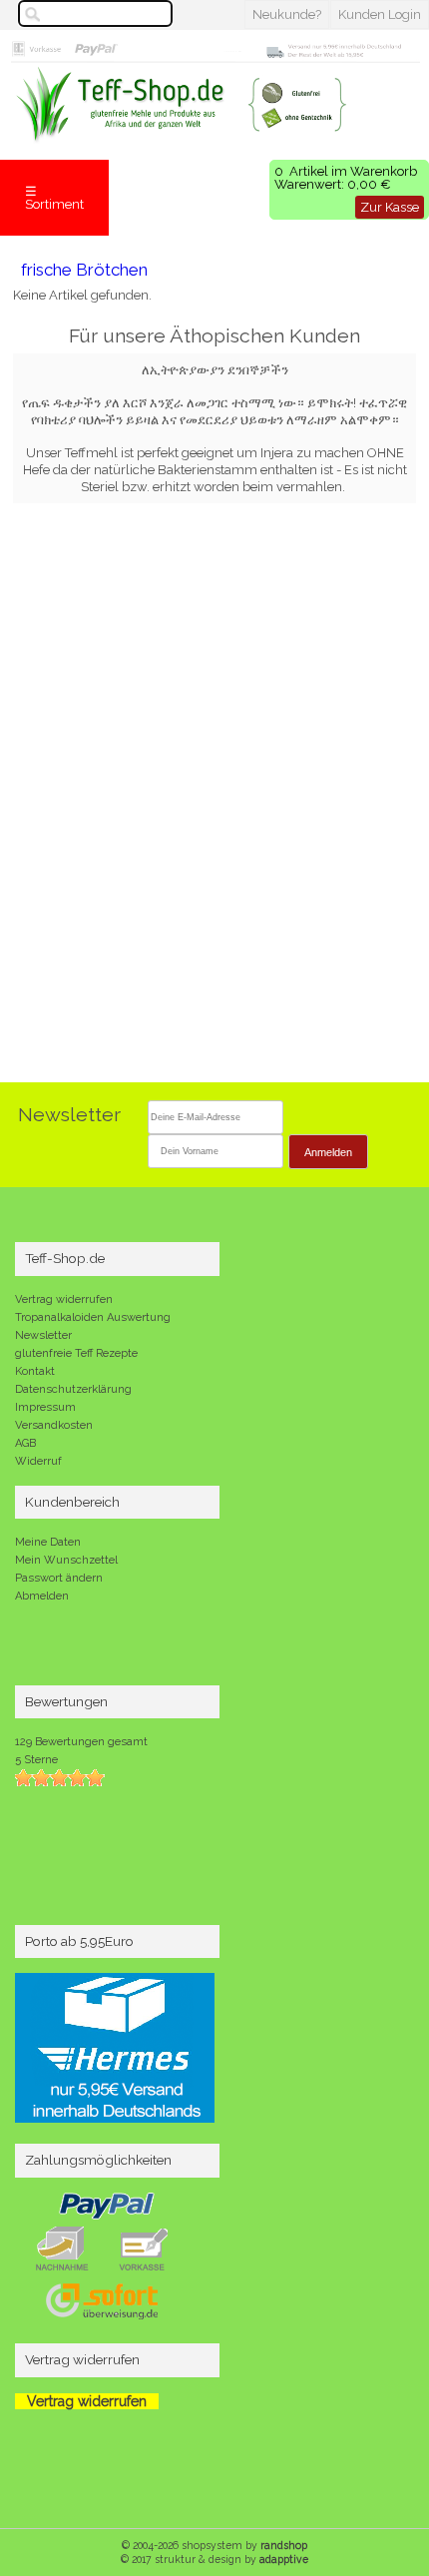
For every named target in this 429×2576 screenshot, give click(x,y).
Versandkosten (54, 1425)
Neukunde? (287, 14)
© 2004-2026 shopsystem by (214, 2545)
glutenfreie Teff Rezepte (76, 1353)
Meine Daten (48, 1542)
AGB (25, 1443)
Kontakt (35, 1371)
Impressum (45, 1407)
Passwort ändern (59, 1578)
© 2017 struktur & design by (214, 2559)
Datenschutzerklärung (73, 1389)
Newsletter (43, 1335)
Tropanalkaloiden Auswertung (93, 1317)
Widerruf (38, 1461)
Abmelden (42, 1596)
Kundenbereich (72, 1502)
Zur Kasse (390, 207)
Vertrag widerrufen (64, 1299)
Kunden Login (380, 14)
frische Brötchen (84, 270)
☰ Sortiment (54, 198)
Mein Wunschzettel (66, 1560)
